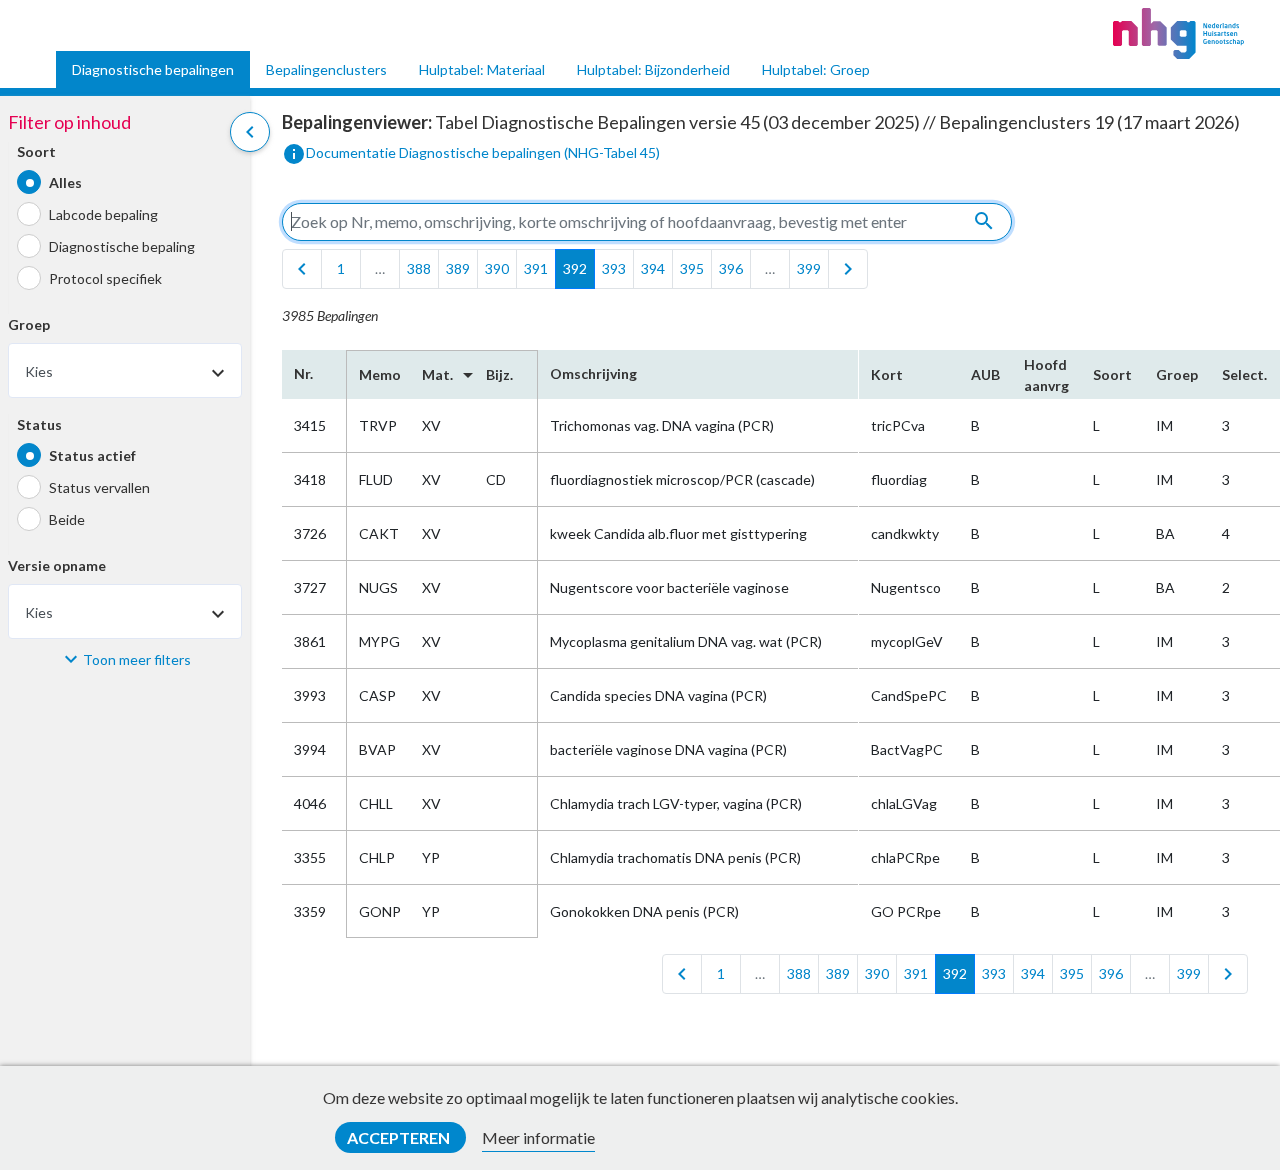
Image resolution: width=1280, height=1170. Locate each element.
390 (497, 268)
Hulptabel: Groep (816, 69)
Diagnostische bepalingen (153, 69)
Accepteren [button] (400, 1137)
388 (419, 268)
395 (692, 268)
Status (39, 425)
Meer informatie (538, 1137)
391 (536, 268)
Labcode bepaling (103, 214)
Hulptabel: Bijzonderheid (653, 69)
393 (614, 268)
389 (458, 268)
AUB (985, 374)
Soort (36, 152)
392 (575, 268)
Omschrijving (593, 373)
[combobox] (125, 371)
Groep (29, 325)
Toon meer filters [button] (137, 659)
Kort (887, 374)
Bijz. (499, 374)
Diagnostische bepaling (122, 246)
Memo (378, 374)
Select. (1244, 374)
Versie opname (57, 566)
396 (731, 268)
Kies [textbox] (39, 372)
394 (653, 268)
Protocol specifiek (105, 278)
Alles (65, 182)
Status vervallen (99, 487)
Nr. (303, 373)
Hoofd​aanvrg (1046, 375)
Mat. (442, 375)
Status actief (92, 455)
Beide (67, 519)
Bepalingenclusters (326, 69)
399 (809, 268)
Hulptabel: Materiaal (482, 69)
